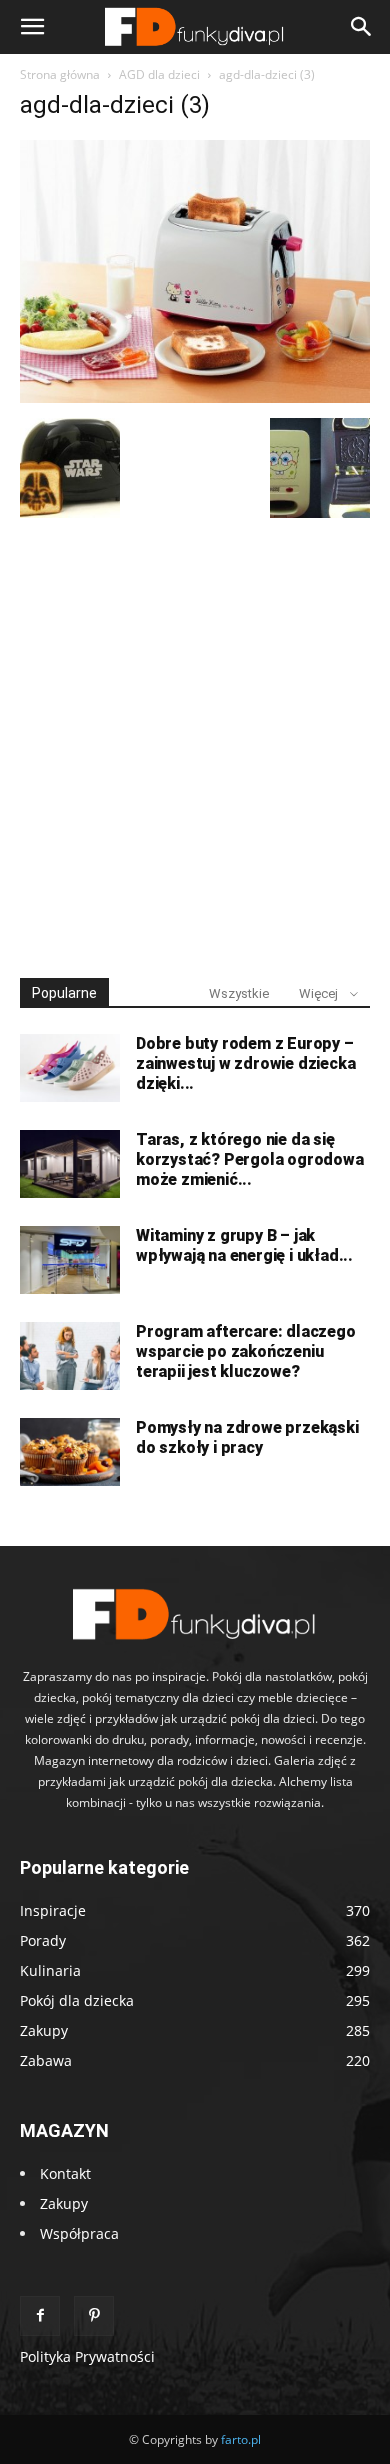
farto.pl (241, 2439)
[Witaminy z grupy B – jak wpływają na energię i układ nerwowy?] (70, 1260)
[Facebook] (40, 2316)
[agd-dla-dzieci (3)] (195, 397)
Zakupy (64, 2203)
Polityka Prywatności (87, 2356)
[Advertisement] (195, 739)
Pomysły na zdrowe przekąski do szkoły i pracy (247, 1437)
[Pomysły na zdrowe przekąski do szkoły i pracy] (70, 1452)
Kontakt (65, 2173)
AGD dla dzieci (159, 74)
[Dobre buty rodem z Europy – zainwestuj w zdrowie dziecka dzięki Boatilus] (70, 1068)
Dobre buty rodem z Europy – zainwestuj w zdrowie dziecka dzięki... (245, 1063)
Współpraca (79, 2233)
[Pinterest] (94, 2316)
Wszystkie (239, 993)
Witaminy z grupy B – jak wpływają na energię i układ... (244, 1245)
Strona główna (60, 74)
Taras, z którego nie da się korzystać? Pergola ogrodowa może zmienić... (250, 1159)
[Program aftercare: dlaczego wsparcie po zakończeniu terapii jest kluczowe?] (70, 1356)
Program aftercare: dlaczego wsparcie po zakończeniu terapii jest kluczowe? (246, 1351)
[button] (32, 27)
